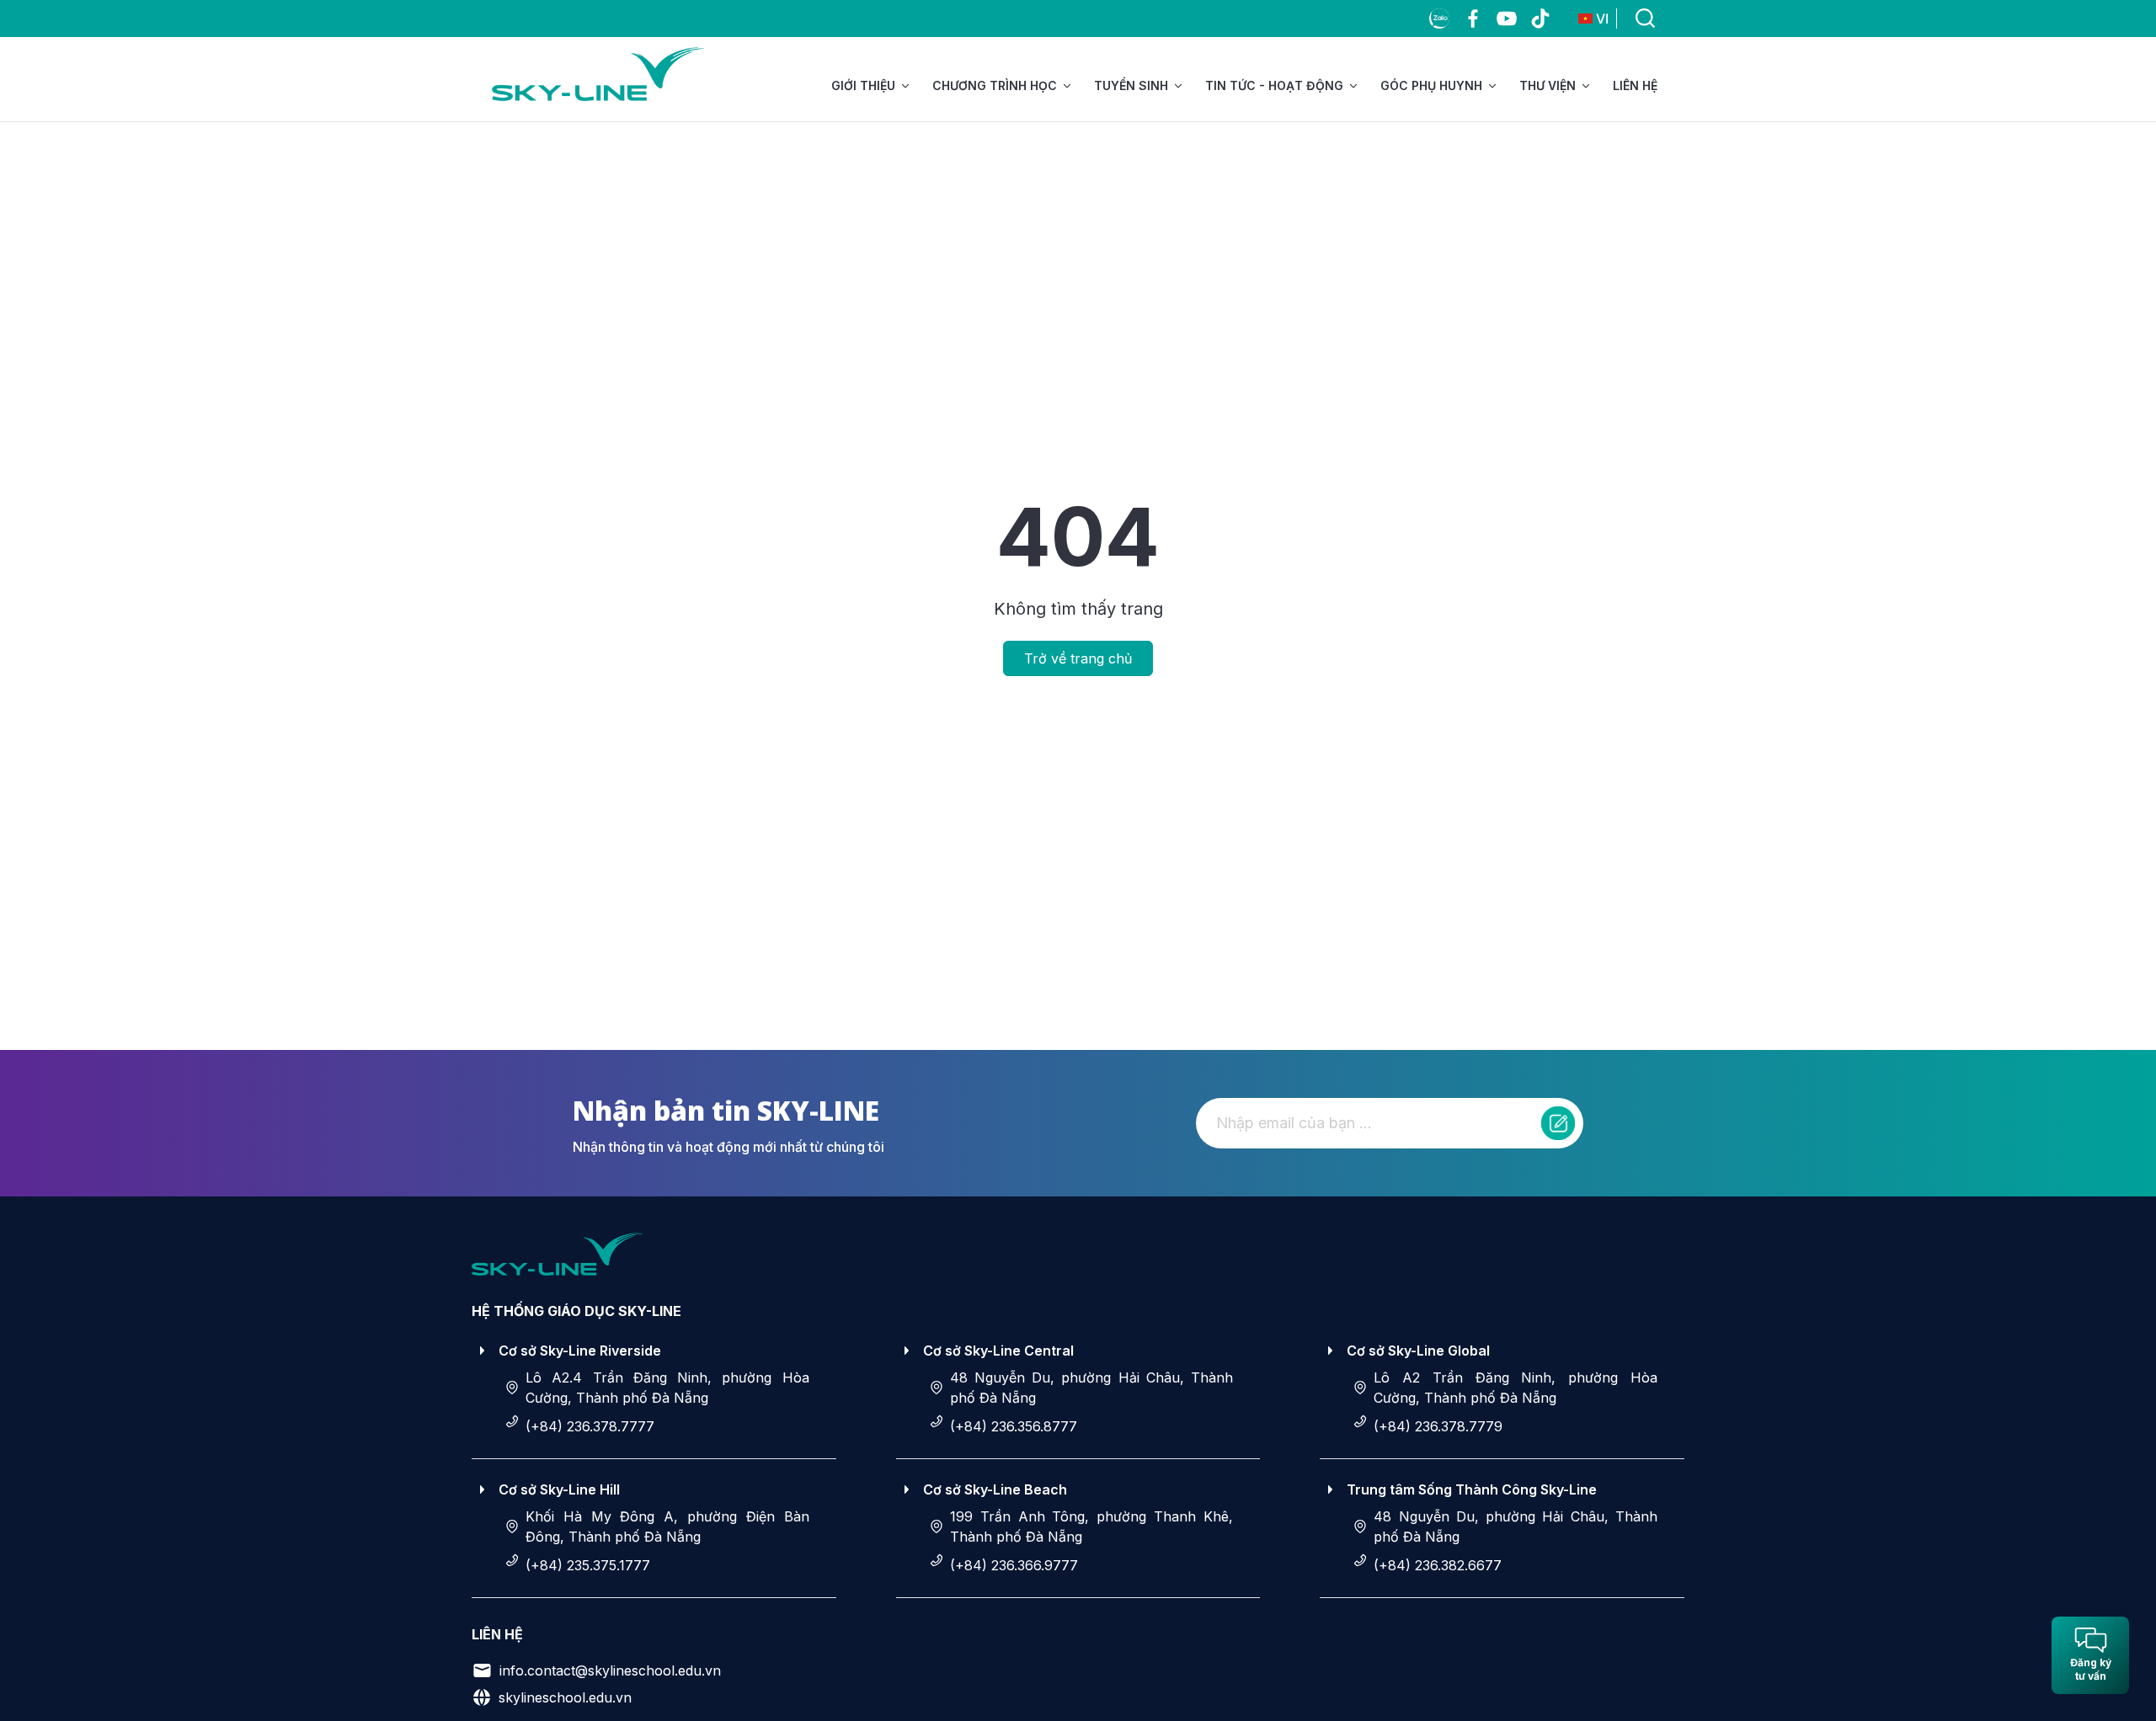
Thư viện (1548, 85)
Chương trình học (995, 85)
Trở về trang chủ (1078, 658)
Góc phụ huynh (1431, 85)
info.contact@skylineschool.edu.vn (610, 1670)
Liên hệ (1635, 85)
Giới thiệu (863, 85)
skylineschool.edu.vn (565, 1697)
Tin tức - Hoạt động (1274, 85)
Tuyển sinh (1131, 85)
